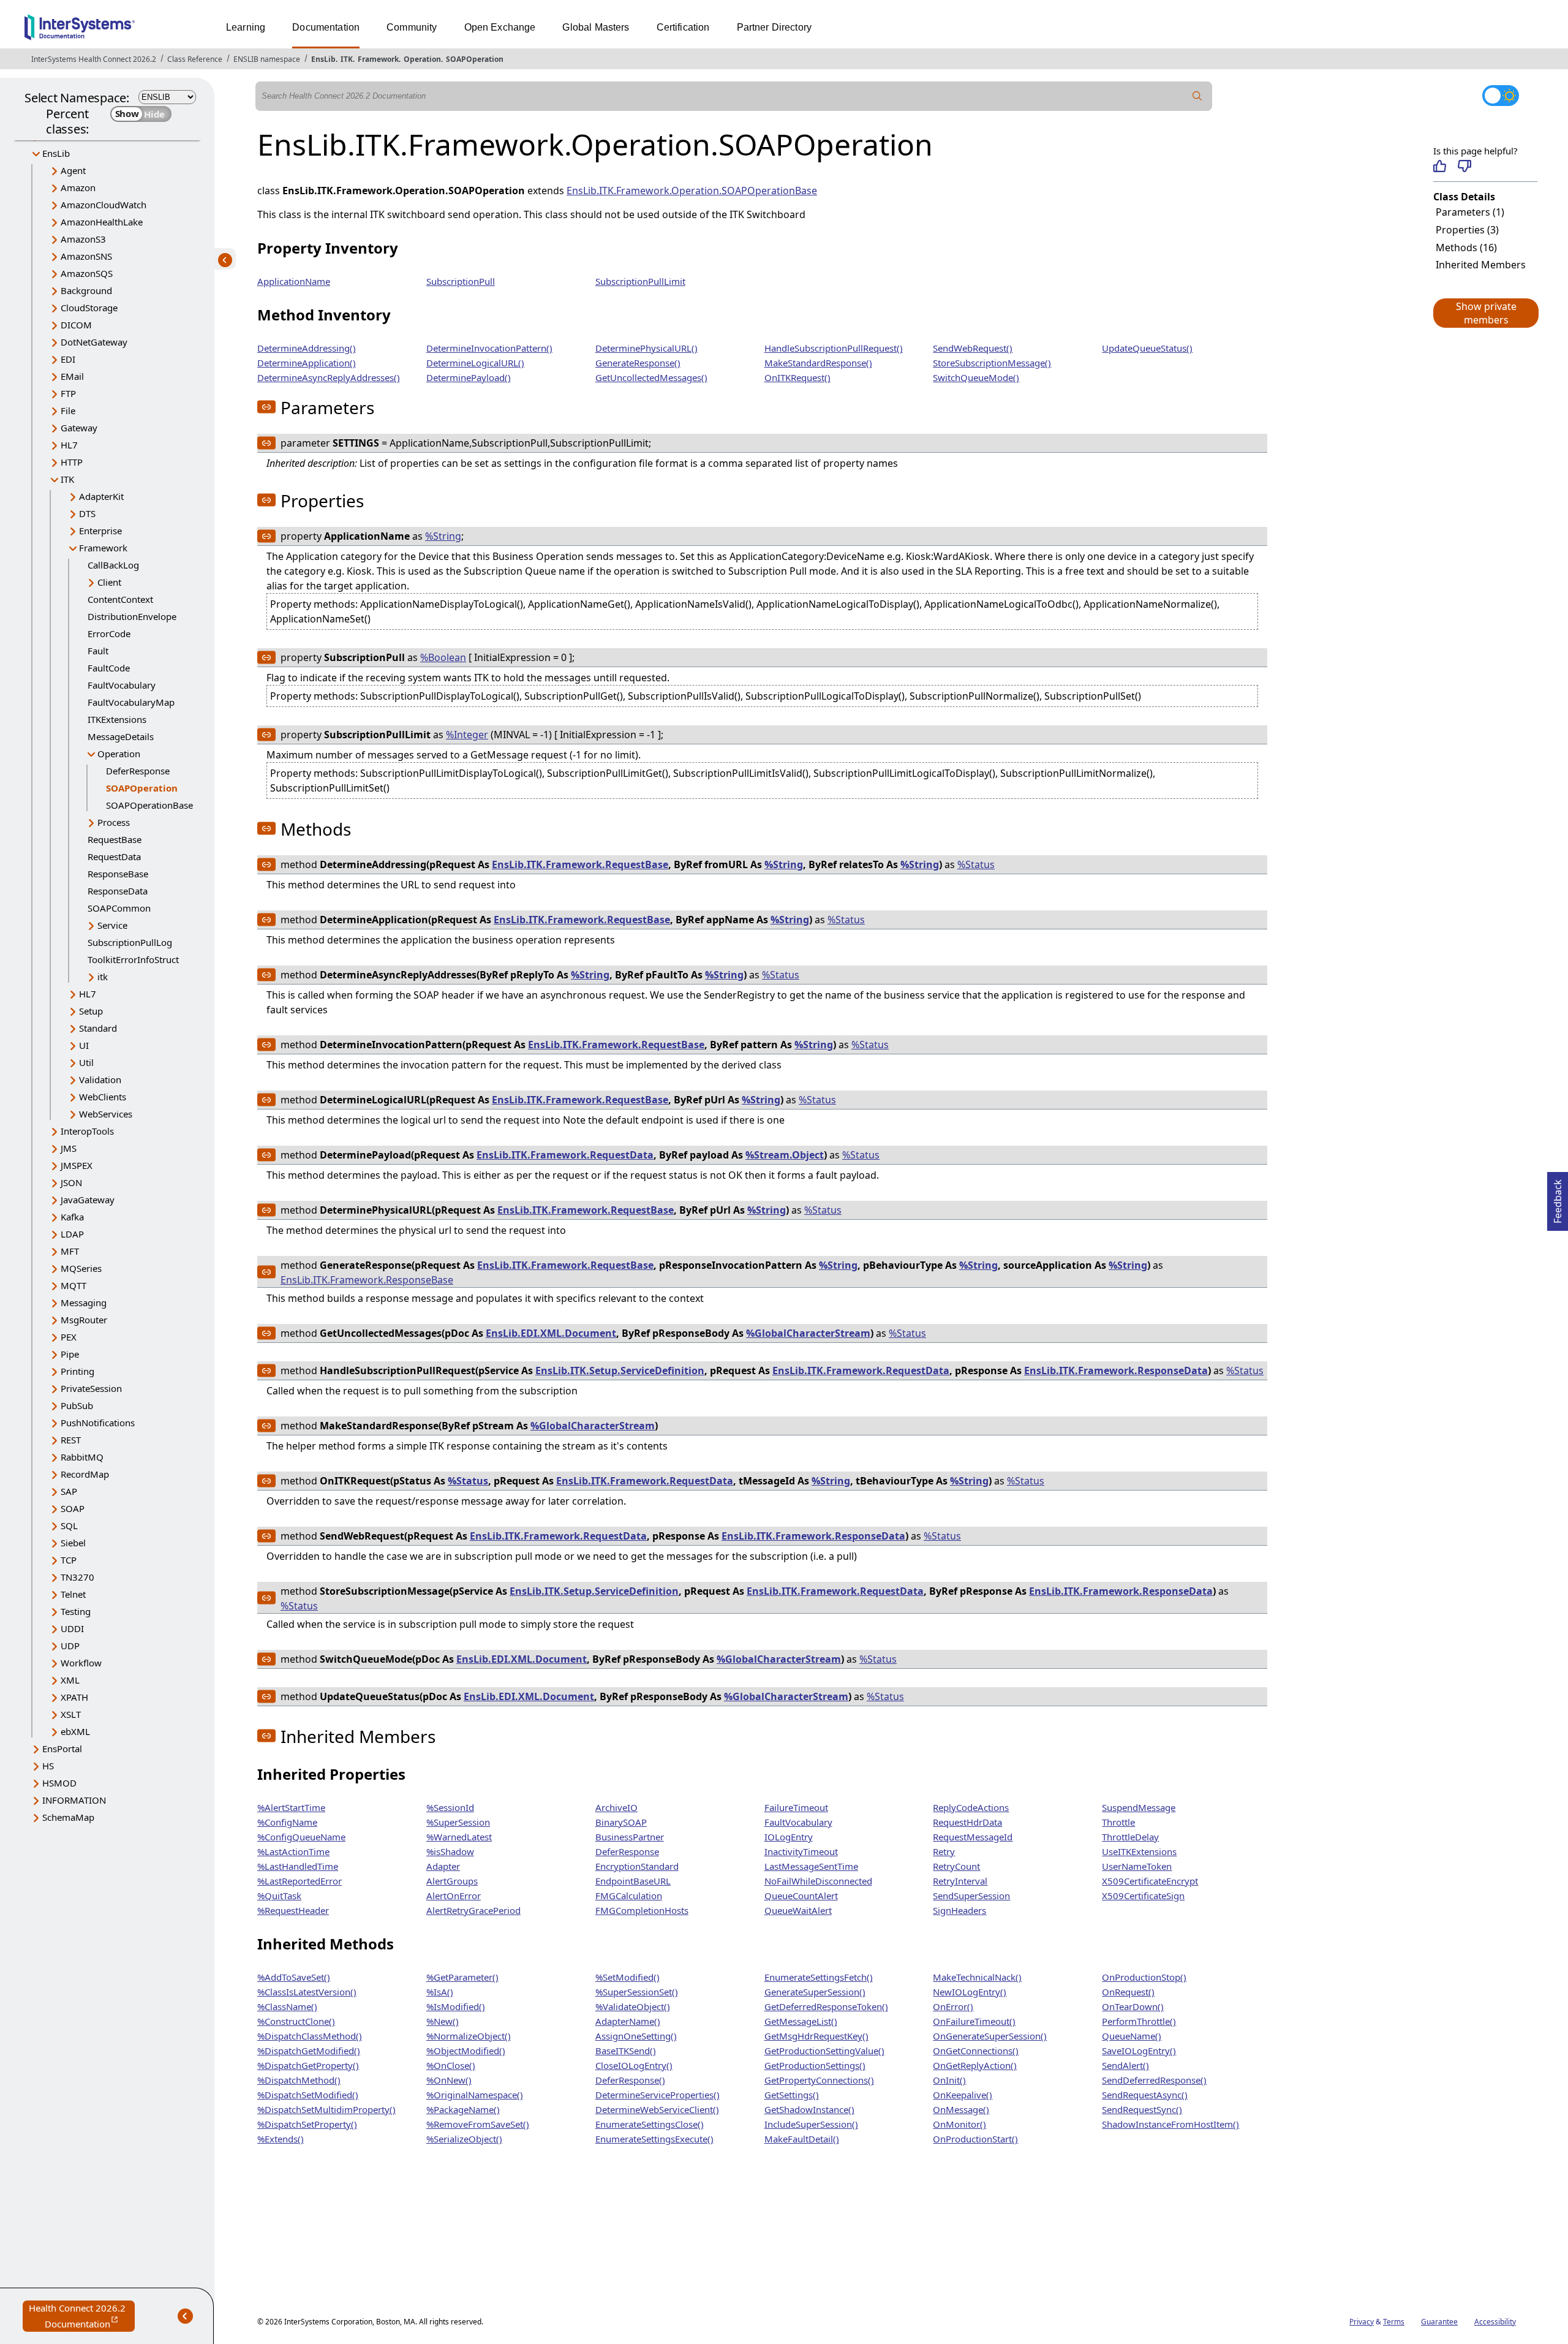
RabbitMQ (82, 1457)
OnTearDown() (1133, 2006)
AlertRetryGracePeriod (473, 1910)
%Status (976, 864)
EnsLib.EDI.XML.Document (551, 1333)
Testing (76, 1611)
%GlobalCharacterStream (808, 1333)
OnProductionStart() (975, 2139)
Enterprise (100, 531)
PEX (69, 1337)
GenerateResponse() (638, 363)
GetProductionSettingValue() (824, 2051)
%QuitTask (279, 1896)
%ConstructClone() (296, 2021)
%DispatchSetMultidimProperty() (326, 2109)
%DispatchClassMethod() (310, 2036)
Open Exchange (500, 27)
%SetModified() (628, 1977)
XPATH (74, 1697)
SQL (69, 1525)
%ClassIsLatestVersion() (307, 1992)
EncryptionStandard (637, 1866)
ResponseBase (118, 874)
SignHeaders (959, 1910)
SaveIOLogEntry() (1139, 2051)
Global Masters (596, 27)
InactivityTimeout (801, 1851)
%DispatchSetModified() (308, 2095)
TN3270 (77, 1577)
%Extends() (281, 2139)
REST (71, 1440)
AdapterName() (628, 2021)
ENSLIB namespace (267, 59)
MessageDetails (121, 736)
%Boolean (443, 657)
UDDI (72, 1628)
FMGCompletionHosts (642, 1910)
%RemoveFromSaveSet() (478, 2124)
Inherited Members (1481, 265)
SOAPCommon (119, 908)
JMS (69, 1148)
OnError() (953, 2006)
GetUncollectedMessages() (651, 377)
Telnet (73, 1594)
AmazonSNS (86, 256)
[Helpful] (1440, 166)
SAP (69, 1491)
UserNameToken (1137, 1866)
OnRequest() (1128, 1992)
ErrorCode (109, 633)
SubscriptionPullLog (130, 942)
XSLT (71, 1714)
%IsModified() (456, 2006)
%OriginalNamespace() (475, 2095)
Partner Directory (775, 27)
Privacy (1362, 2322)
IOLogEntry (789, 1837)
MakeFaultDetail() (802, 2139)
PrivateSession (91, 1388)
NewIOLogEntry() (970, 1992)
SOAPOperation (475, 59)
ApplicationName (294, 281)
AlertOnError (454, 1896)
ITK (347, 59)
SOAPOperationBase (149, 805)
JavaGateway (88, 1200)
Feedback (1558, 1198)
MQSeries (81, 1268)
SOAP (73, 1508)
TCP (69, 1560)
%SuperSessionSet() (637, 1992)
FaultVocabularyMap (131, 702)
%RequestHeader (293, 1910)
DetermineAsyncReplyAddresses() (329, 377)
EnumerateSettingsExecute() (654, 2139)
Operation (422, 59)
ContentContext (120, 599)
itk (103, 977)
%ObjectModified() (466, 2051)
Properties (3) (1467, 230)
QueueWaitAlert (798, 1910)
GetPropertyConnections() (819, 2080)
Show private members (1486, 313)
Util (86, 1062)
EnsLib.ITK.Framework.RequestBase (580, 864)
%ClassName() (287, 2006)
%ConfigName (287, 1822)
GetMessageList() (801, 2021)
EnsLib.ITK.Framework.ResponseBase (367, 1280)
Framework (378, 59)
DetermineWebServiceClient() (657, 2109)
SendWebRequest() (973, 348)
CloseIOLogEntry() (634, 2065)
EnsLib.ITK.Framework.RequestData (565, 1155)
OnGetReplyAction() (975, 2065)
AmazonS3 (83, 239)
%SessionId (450, 1807)
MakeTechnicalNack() (977, 1977)
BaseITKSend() (626, 2051)
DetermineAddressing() (307, 348)
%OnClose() (451, 2065)
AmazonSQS (87, 273)
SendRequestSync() (1142, 2109)
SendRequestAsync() (1145, 2095)
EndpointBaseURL (633, 1881)
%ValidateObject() (633, 2006)
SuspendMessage (1139, 1807)
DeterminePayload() (469, 377)
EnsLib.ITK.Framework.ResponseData (1116, 1370)
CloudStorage (89, 308)
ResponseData (118, 891)
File (68, 410)
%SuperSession (458, 1822)
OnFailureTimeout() (974, 2021)
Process (114, 822)
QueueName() (1132, 2036)
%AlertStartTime (291, 1807)
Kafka (72, 1217)
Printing (77, 1371)
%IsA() (440, 1992)
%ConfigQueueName (301, 1837)
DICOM (76, 325)
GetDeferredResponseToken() (826, 2006)
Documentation (326, 27)
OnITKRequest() (797, 377)
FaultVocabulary (122, 685)
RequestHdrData (967, 1822)
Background (86, 290)
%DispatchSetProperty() (307, 2124)
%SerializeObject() (464, 2139)
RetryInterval (960, 1881)
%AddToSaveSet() (294, 1977)
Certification (683, 27)
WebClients (103, 1097)
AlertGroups (452, 1881)
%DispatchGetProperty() (308, 2065)
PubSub (77, 1405)
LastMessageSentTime (811, 1866)
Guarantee (1439, 2322)
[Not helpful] (1464, 166)
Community (412, 27)
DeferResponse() (630, 2080)
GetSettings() (792, 2095)
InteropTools (87, 1131)
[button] (1485, 313)
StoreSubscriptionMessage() (992, 363)
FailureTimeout (796, 1807)
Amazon (78, 187)
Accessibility (1495, 2322)
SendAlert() (1125, 2065)
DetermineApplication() (307, 363)
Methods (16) (1466, 248)
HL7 (69, 445)
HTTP (72, 462)
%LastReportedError (300, 1881)
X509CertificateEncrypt (1150, 1881)
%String (443, 536)
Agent (73, 170)
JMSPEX (77, 1165)
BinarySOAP (621, 1822)
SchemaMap (68, 1817)
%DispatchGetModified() (309, 2051)
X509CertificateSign (1143, 1896)
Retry (944, 1851)
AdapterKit (101, 496)
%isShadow (450, 1851)
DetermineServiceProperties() (658, 2095)
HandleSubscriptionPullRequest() (834, 348)
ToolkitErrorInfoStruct (133, 959)
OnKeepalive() (963, 2095)
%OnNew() (449, 2080)
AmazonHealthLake (102, 222)
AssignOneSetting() (636, 2036)
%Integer (467, 735)
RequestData (114, 856)
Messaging (84, 1302)
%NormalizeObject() (469, 2036)
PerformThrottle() (1139, 2021)
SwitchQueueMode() (976, 377)
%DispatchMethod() (299, 2080)
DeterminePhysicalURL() (646, 348)
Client (109, 582)
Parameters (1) (1470, 212)
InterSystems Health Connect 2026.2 (94, 59)
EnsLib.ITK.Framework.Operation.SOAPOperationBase (692, 191)
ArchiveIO (616, 1807)
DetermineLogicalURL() (475, 363)
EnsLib (323, 59)
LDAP (72, 1234)
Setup (91, 1011)
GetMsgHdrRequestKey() (816, 2036)
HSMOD (59, 1783)
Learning (246, 27)
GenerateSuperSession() (815, 1992)
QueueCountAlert (801, 1896)
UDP (70, 1646)
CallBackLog (113, 565)
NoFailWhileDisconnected (818, 1881)
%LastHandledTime (298, 1866)
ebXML (75, 1731)
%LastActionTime (293, 1851)
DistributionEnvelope (132, 616)
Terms (1394, 2322)
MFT (70, 1251)
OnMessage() (961, 2109)
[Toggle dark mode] (1501, 96)
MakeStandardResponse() (818, 363)
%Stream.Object (785, 1155)
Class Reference (195, 59)
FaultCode (109, 668)
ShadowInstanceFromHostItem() (1170, 2124)
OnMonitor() (959, 2124)
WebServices (106, 1114)
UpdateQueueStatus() (1147, 348)
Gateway (79, 428)
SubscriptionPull (461, 281)
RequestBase (115, 839)
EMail (72, 376)
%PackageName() (463, 2109)
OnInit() (949, 2080)
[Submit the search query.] (1197, 96)
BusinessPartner (630, 1837)
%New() (443, 2021)
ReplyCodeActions (971, 1807)
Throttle (1118, 1822)
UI (84, 1045)
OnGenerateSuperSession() (990, 2036)
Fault (98, 651)
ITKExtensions (117, 719)
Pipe (70, 1354)
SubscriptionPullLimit (640, 281)
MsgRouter (84, 1320)
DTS (87, 513)
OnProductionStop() (1144, 1977)
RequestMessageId (973, 1837)
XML (70, 1680)
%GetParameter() (462, 1977)
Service (112, 925)
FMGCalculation (629, 1896)
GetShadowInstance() (809, 2109)
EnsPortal (62, 1749)
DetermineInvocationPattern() (489, 348)
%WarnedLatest (459, 1837)
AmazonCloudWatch (104, 205)
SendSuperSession (971, 1896)
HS (48, 1766)
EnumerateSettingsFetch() (819, 1977)
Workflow (81, 1663)
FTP (68, 393)
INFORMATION (74, 1800)
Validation (100, 1079)
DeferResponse (138, 771)
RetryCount (956, 1866)
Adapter (443, 1866)
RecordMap (85, 1474)
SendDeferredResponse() (1154, 2080)
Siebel (73, 1543)
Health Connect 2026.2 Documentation (82, 2317)
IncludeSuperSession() (811, 2124)
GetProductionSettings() (815, 2065)
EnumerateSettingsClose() (650, 2124)
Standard (98, 1028)
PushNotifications (98, 1423)
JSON (71, 1182)
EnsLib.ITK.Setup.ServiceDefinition (620, 1370)
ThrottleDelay (1130, 1837)
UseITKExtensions (1139, 1851)
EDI (68, 359)
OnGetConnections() (976, 2051)
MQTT (73, 1285)
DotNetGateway (94, 342)
